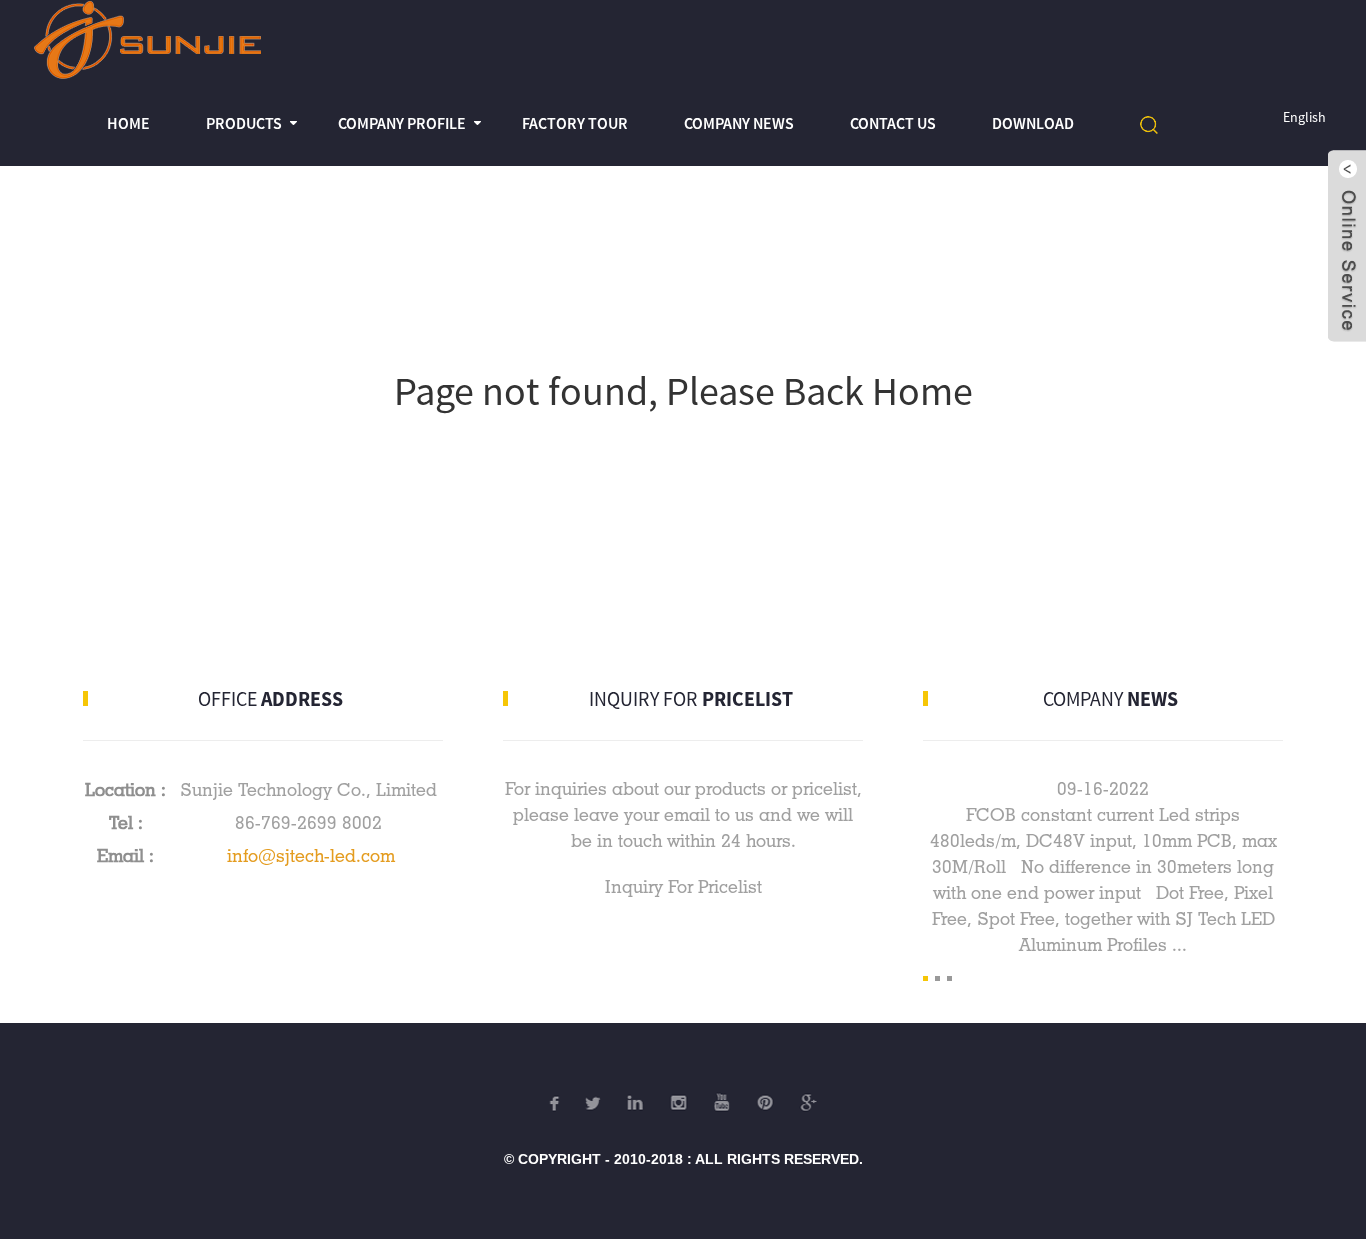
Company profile (402, 123)
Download (1033, 123)
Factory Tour (575, 123)
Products (244, 123)
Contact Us (893, 123)
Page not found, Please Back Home (683, 391)
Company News (739, 123)
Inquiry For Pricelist (683, 886)
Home (128, 123)
